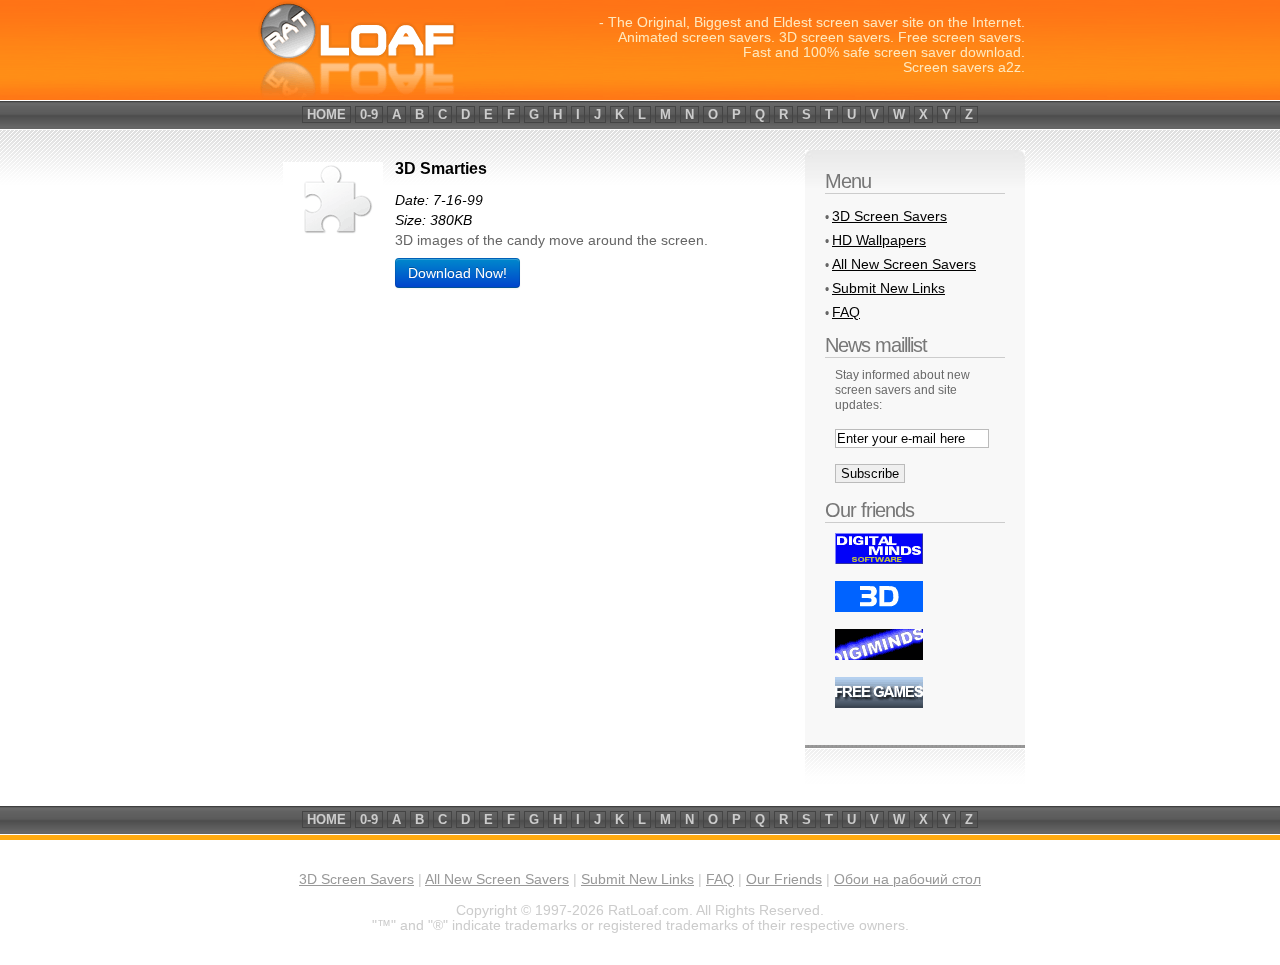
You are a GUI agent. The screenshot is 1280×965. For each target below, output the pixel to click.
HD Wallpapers (879, 240)
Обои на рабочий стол (907, 879)
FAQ (846, 312)
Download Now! (457, 273)
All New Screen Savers (904, 264)
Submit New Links (888, 288)
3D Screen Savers (889, 216)
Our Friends (784, 879)
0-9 (369, 114)
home (326, 114)
